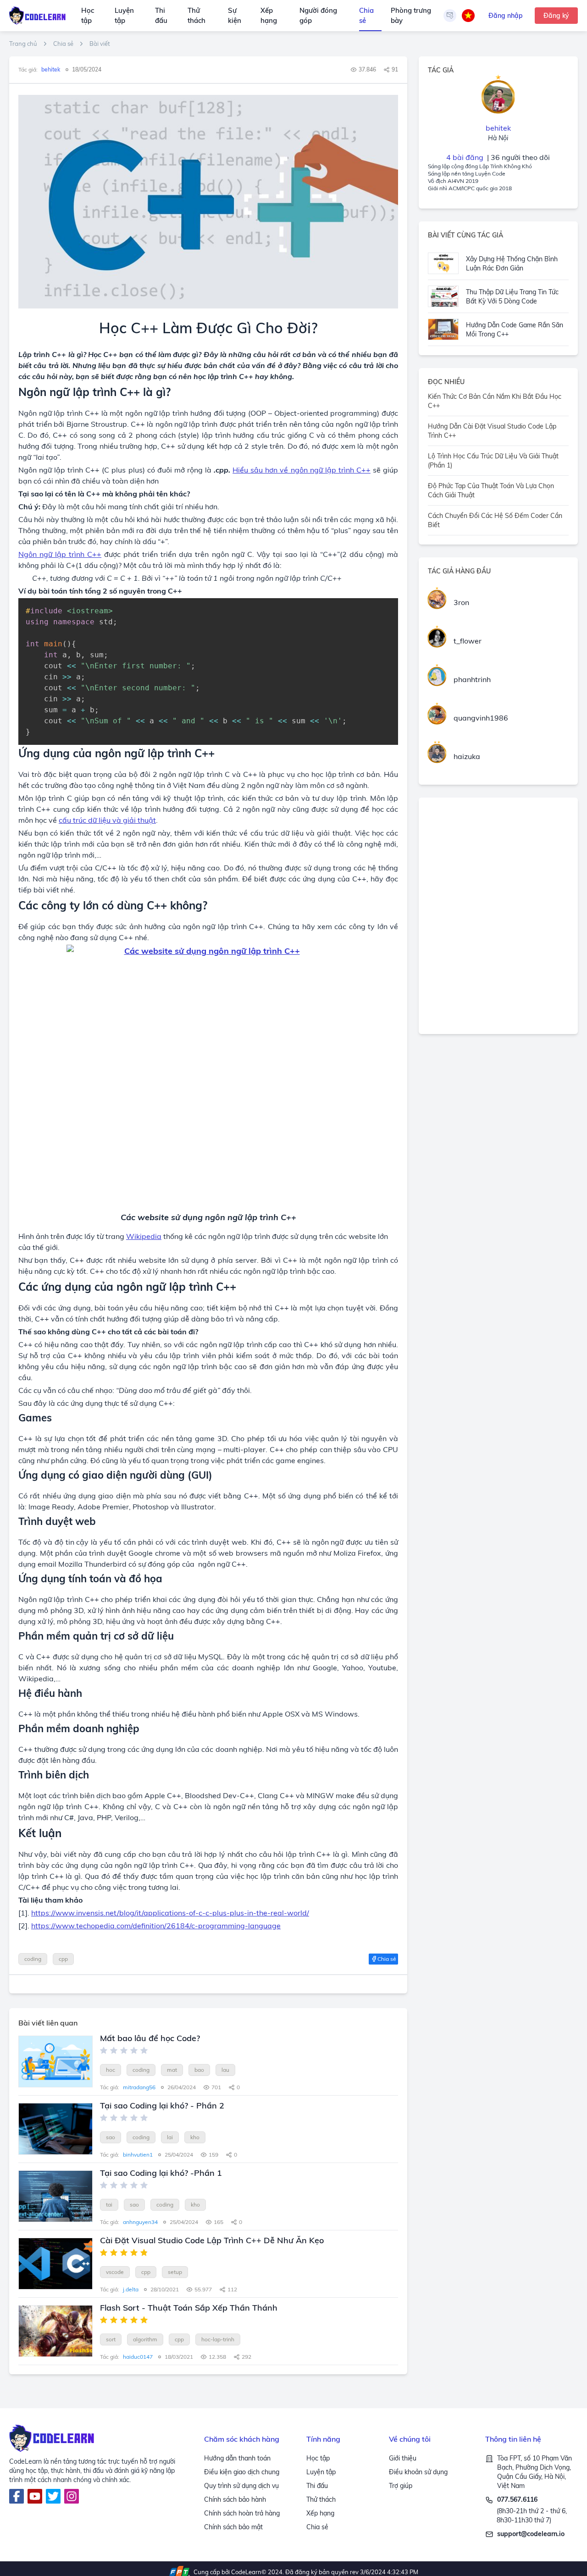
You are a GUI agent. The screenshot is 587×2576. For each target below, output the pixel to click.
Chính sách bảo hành (235, 2499)
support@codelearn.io (531, 2534)
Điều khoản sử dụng (418, 2472)
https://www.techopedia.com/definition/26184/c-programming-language (156, 1926)
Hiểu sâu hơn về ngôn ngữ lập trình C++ (302, 470)
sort (111, 2339)
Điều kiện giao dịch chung (242, 2472)
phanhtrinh (472, 679)
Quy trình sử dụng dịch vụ (241, 2486)
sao (111, 2137)
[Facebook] (17, 2496)
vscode (115, 2272)
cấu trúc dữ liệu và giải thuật (107, 820)
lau (225, 2070)
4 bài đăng (465, 157)
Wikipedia (144, 1236)
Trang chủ (23, 44)
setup (175, 2272)
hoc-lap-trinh (218, 2339)
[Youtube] (35, 2496)
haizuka (467, 756)
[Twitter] (53, 2496)
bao (199, 2070)
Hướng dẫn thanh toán (237, 2458)
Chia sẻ (366, 16)
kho (195, 2137)
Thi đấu (161, 16)
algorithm (145, 2339)
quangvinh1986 (481, 718)
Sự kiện (235, 16)
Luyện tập (124, 16)
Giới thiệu (403, 2458)
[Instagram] (72, 2496)
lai (170, 2137)
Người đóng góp (318, 16)
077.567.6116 (517, 2499)
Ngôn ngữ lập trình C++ (60, 554)
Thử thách (197, 16)
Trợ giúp (401, 2486)
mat (172, 2070)
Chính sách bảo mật (233, 2527)
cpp (63, 1959)
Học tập (88, 16)
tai (109, 2204)
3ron (461, 602)
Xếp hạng (269, 16)
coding (33, 1959)
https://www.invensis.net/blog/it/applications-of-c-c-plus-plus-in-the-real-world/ (170, 1913)
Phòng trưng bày (411, 16)
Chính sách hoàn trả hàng (242, 2513)
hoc (111, 2070)
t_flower (468, 641)
